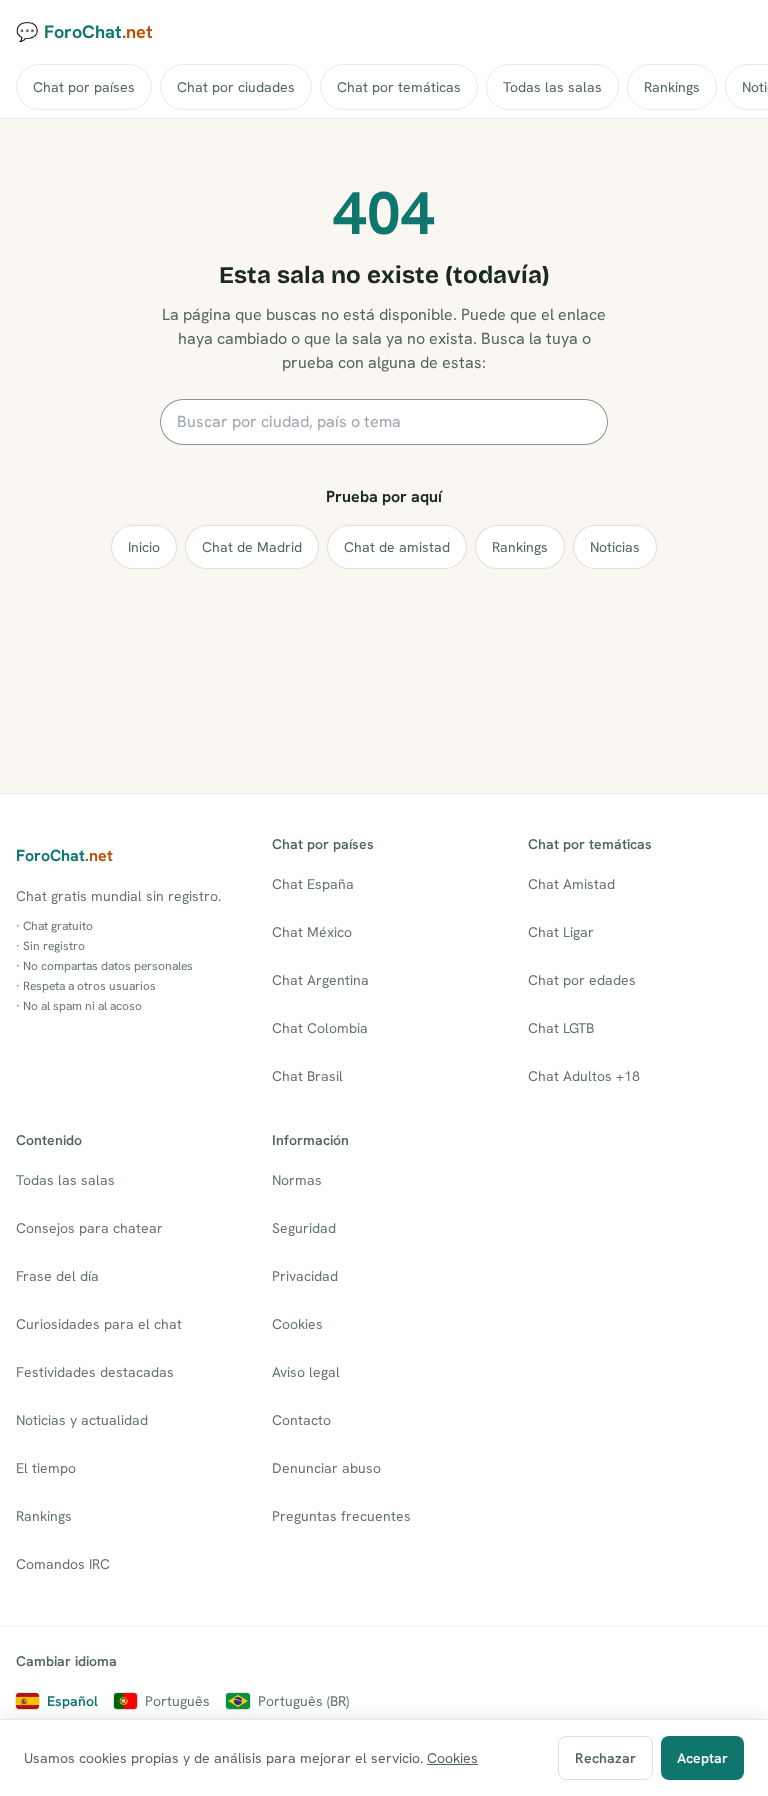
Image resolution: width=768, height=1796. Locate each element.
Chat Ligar (561, 932)
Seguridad (304, 1228)
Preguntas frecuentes (341, 1516)
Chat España (313, 884)
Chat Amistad (571, 884)
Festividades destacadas (95, 1372)
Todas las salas (552, 87)
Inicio (144, 547)
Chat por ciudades (236, 87)
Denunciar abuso (326, 1468)
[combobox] (384, 422)
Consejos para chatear (89, 1228)
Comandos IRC (63, 1564)
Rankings (672, 87)
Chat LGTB (561, 1028)
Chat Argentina (320, 980)
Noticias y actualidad (82, 1420)
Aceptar (702, 1758)
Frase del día (57, 1276)
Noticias (615, 547)
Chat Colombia (320, 1028)
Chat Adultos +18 (584, 1076)
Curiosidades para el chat (99, 1324)
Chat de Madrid (252, 547)
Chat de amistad (397, 547)
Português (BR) (303, 1701)
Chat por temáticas (399, 87)
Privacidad (305, 1276)
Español (72, 1701)
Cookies (297, 1324)
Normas (297, 1180)
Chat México (312, 932)
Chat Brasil (307, 1076)
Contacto (301, 1420)
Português (177, 1701)
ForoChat (64, 855)
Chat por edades (582, 980)
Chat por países (84, 87)
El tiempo (46, 1468)
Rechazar (605, 1758)
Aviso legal (306, 1372)
